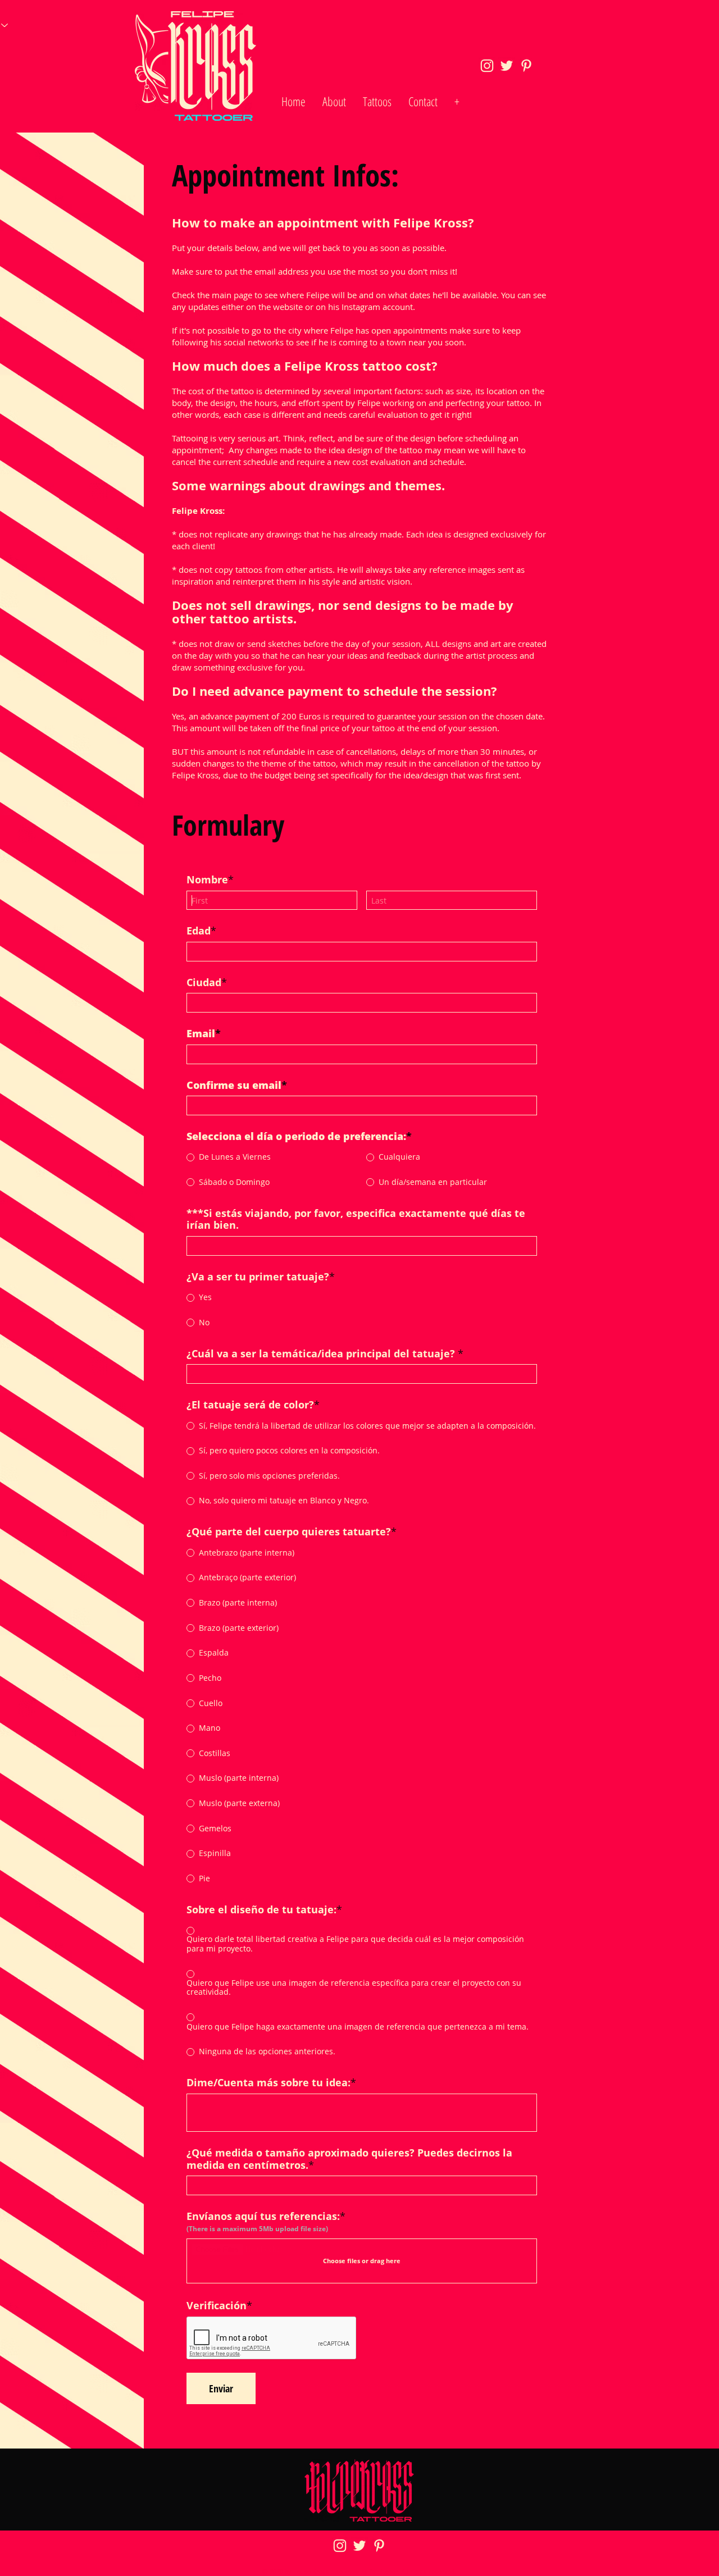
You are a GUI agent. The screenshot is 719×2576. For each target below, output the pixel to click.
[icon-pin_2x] (526, 66)
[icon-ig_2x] (487, 66)
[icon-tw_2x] (507, 66)
